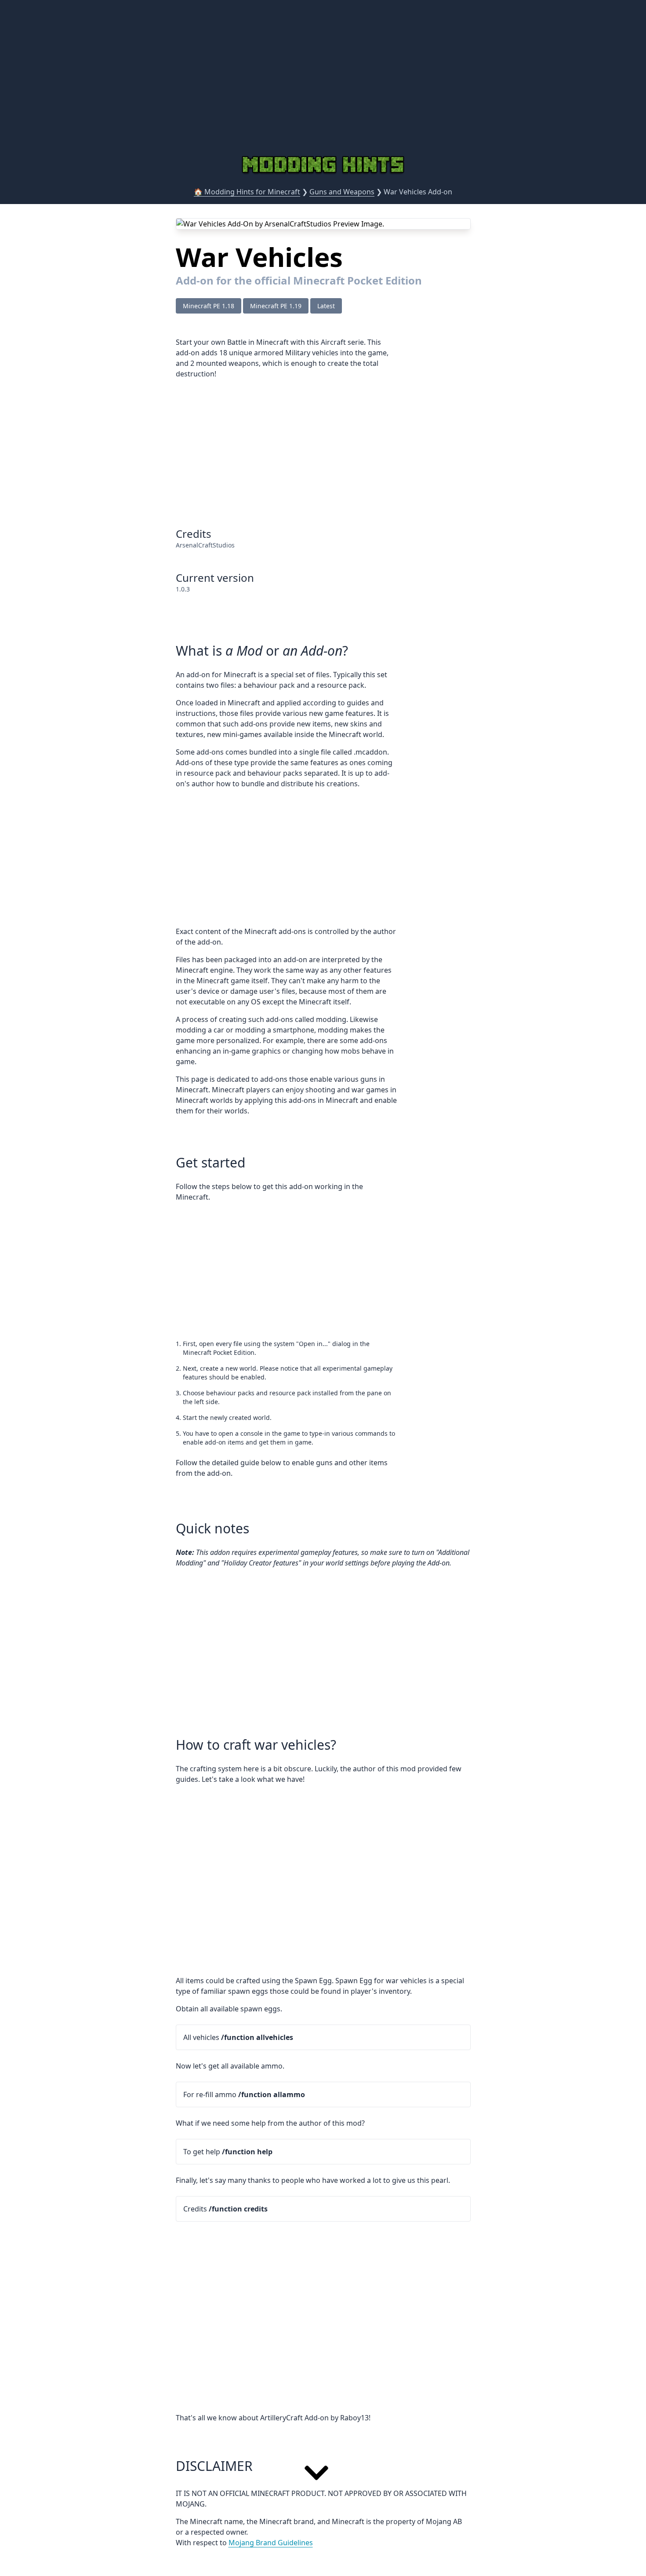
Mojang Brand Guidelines (271, 2543)
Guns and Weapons (342, 192)
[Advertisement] (323, 86)
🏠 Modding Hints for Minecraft (247, 192)
